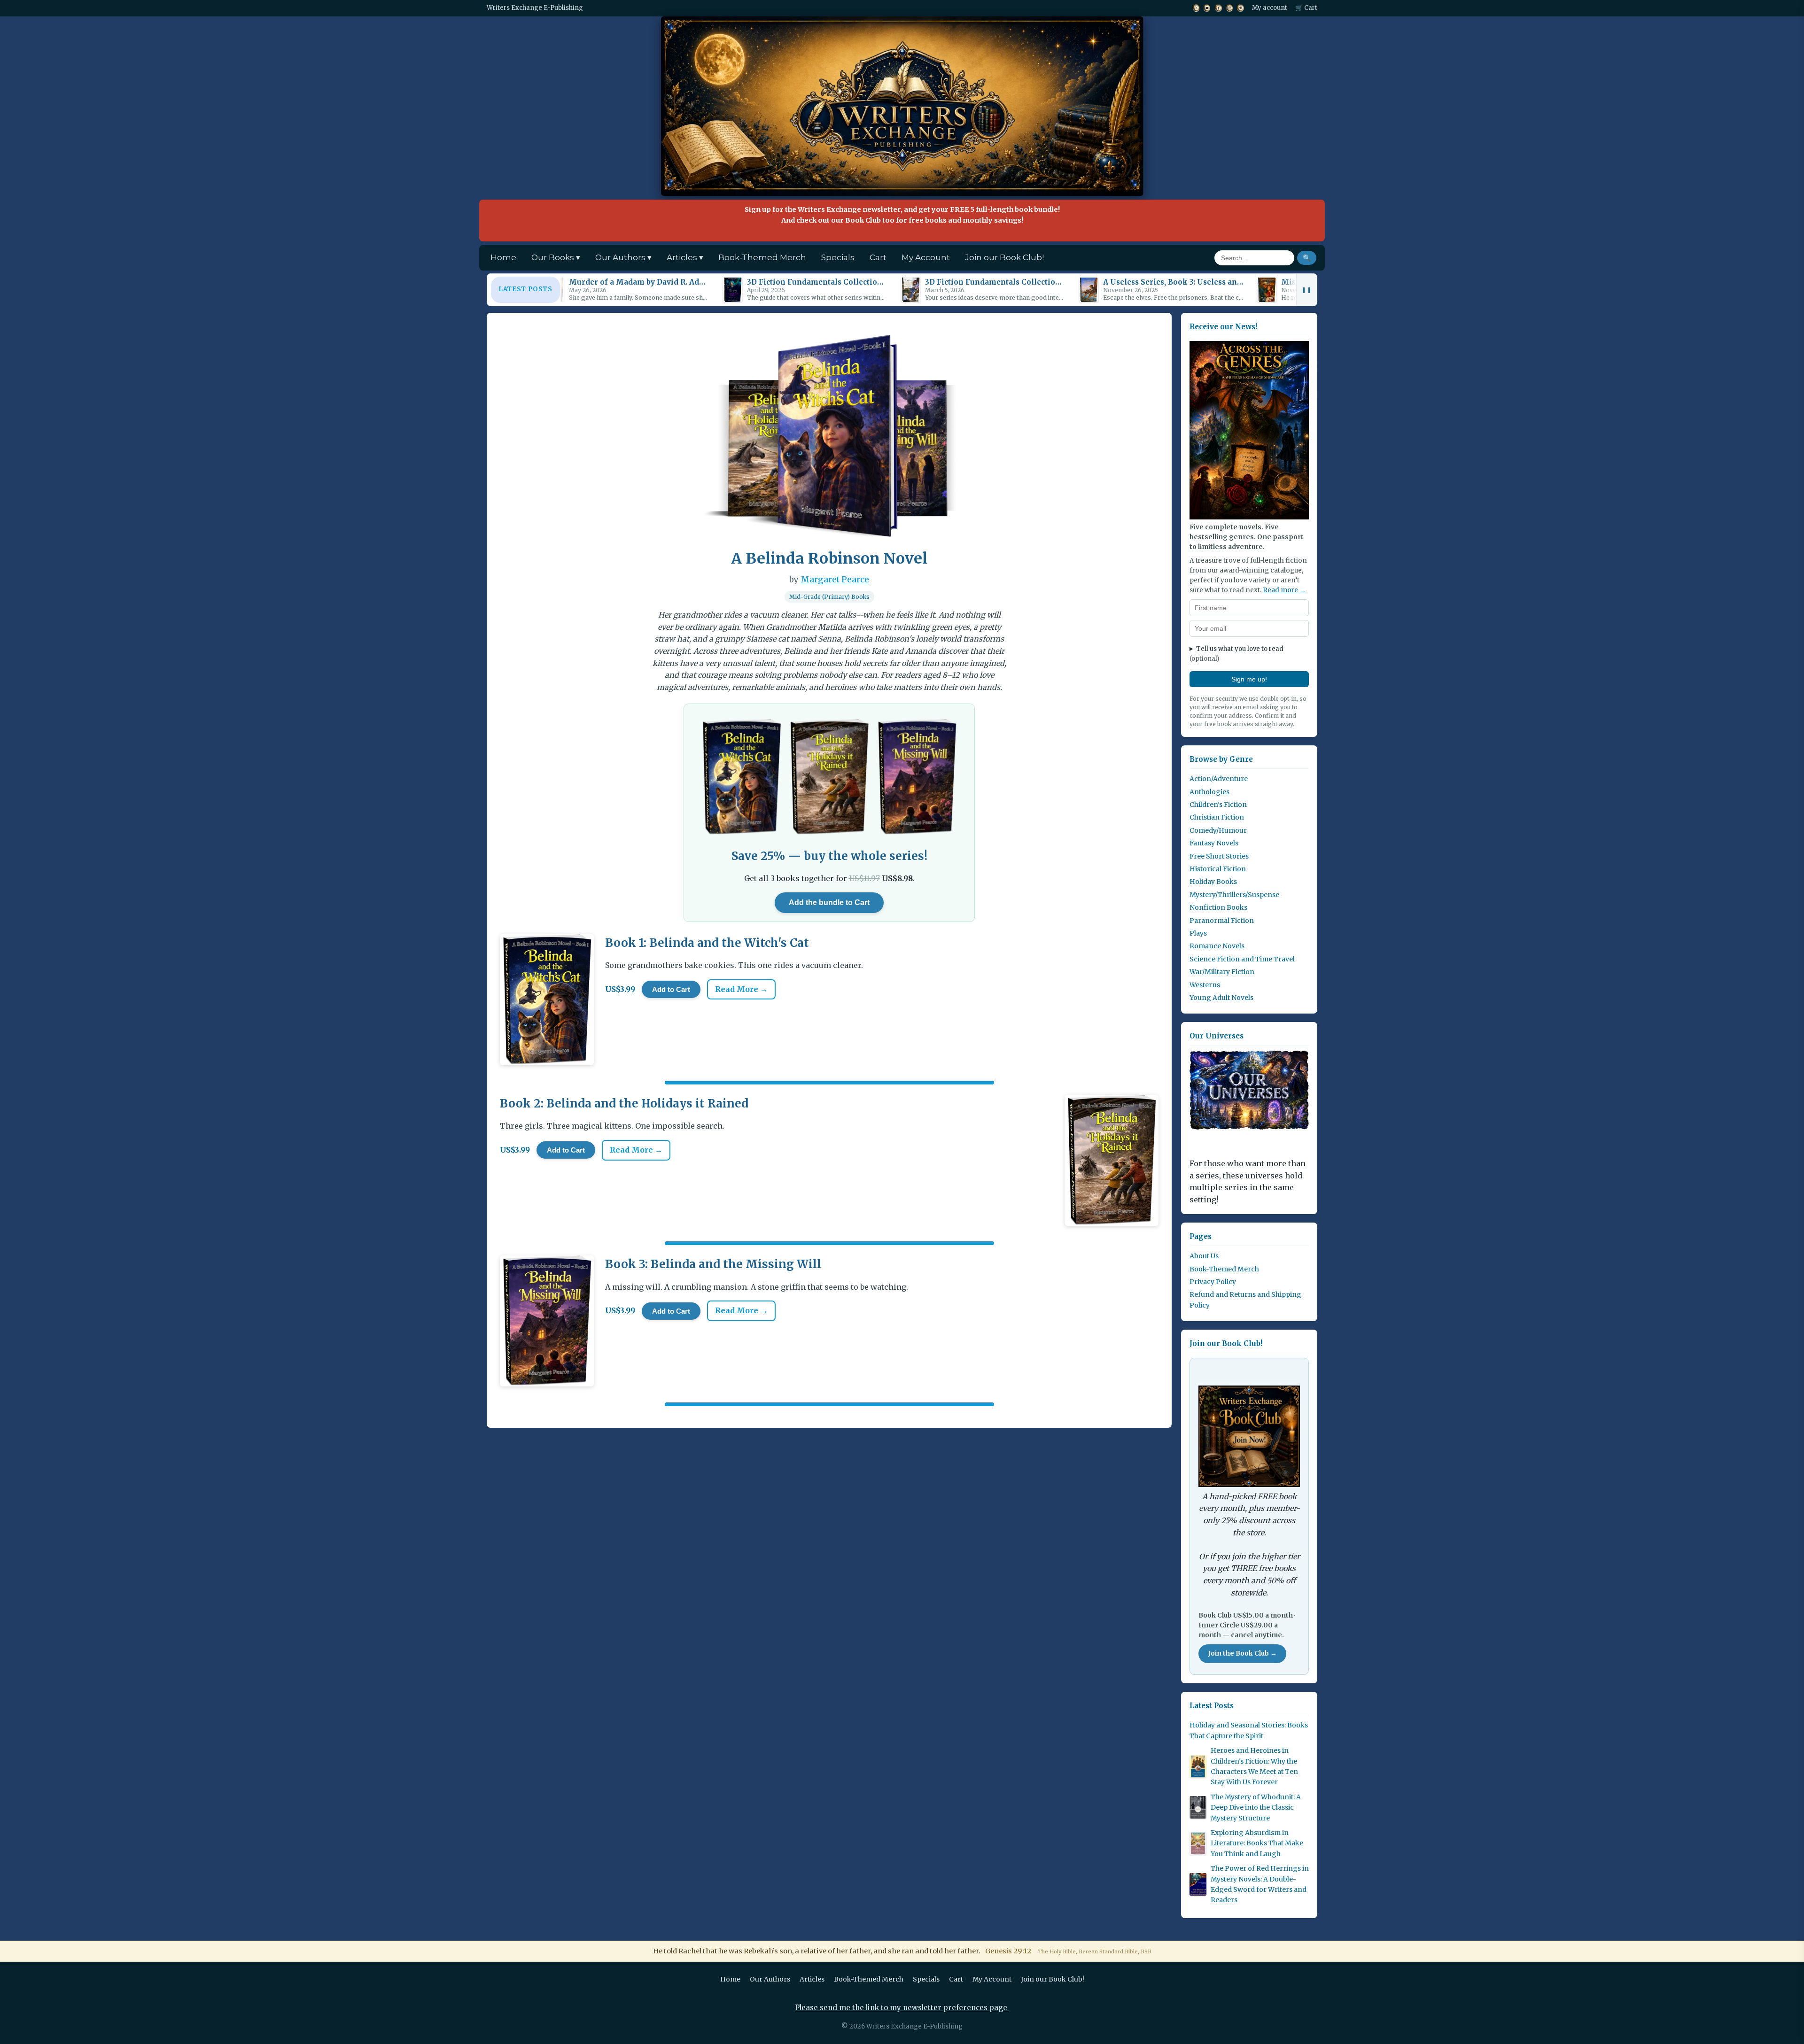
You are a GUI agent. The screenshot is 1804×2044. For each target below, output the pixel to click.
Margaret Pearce (835, 580)
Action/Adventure (1219, 779)
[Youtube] (1207, 8)
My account (1270, 8)
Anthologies (1209, 792)
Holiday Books (1213, 882)
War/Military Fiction (1222, 972)
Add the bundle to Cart (829, 902)
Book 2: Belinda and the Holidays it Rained (624, 1103)
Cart (878, 257)
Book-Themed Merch (762, 257)
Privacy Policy (1213, 1282)
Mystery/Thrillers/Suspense (1234, 895)
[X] (1196, 8)
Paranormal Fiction (1222, 921)
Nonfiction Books (1218, 907)
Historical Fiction (1218, 869)
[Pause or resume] (1306, 290)
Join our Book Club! (1004, 257)
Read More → (741, 989)
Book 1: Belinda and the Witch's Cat (707, 943)
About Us (1204, 1256)
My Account (926, 257)
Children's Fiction (1218, 805)
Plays (1198, 933)
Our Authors (770, 1979)
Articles (812, 1979)
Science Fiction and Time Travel (1242, 959)
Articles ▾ (685, 257)
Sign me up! (1249, 679)
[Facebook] (1218, 8)
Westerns (1205, 985)
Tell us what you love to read (1236, 654)
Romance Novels (1217, 946)
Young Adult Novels (1221, 998)
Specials (838, 257)
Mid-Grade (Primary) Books (829, 597)
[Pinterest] (1240, 8)
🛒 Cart (1306, 8)
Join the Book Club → (1242, 1653)
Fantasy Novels (1214, 843)
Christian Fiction (1217, 817)
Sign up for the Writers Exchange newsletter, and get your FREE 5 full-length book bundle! (902, 215)
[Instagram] (1230, 8)
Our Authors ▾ (623, 257)
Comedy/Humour (1218, 830)
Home (503, 257)
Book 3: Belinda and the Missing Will (713, 1264)
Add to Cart (671, 989)
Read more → (1284, 590)
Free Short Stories (1219, 856)
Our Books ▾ (556, 257)
